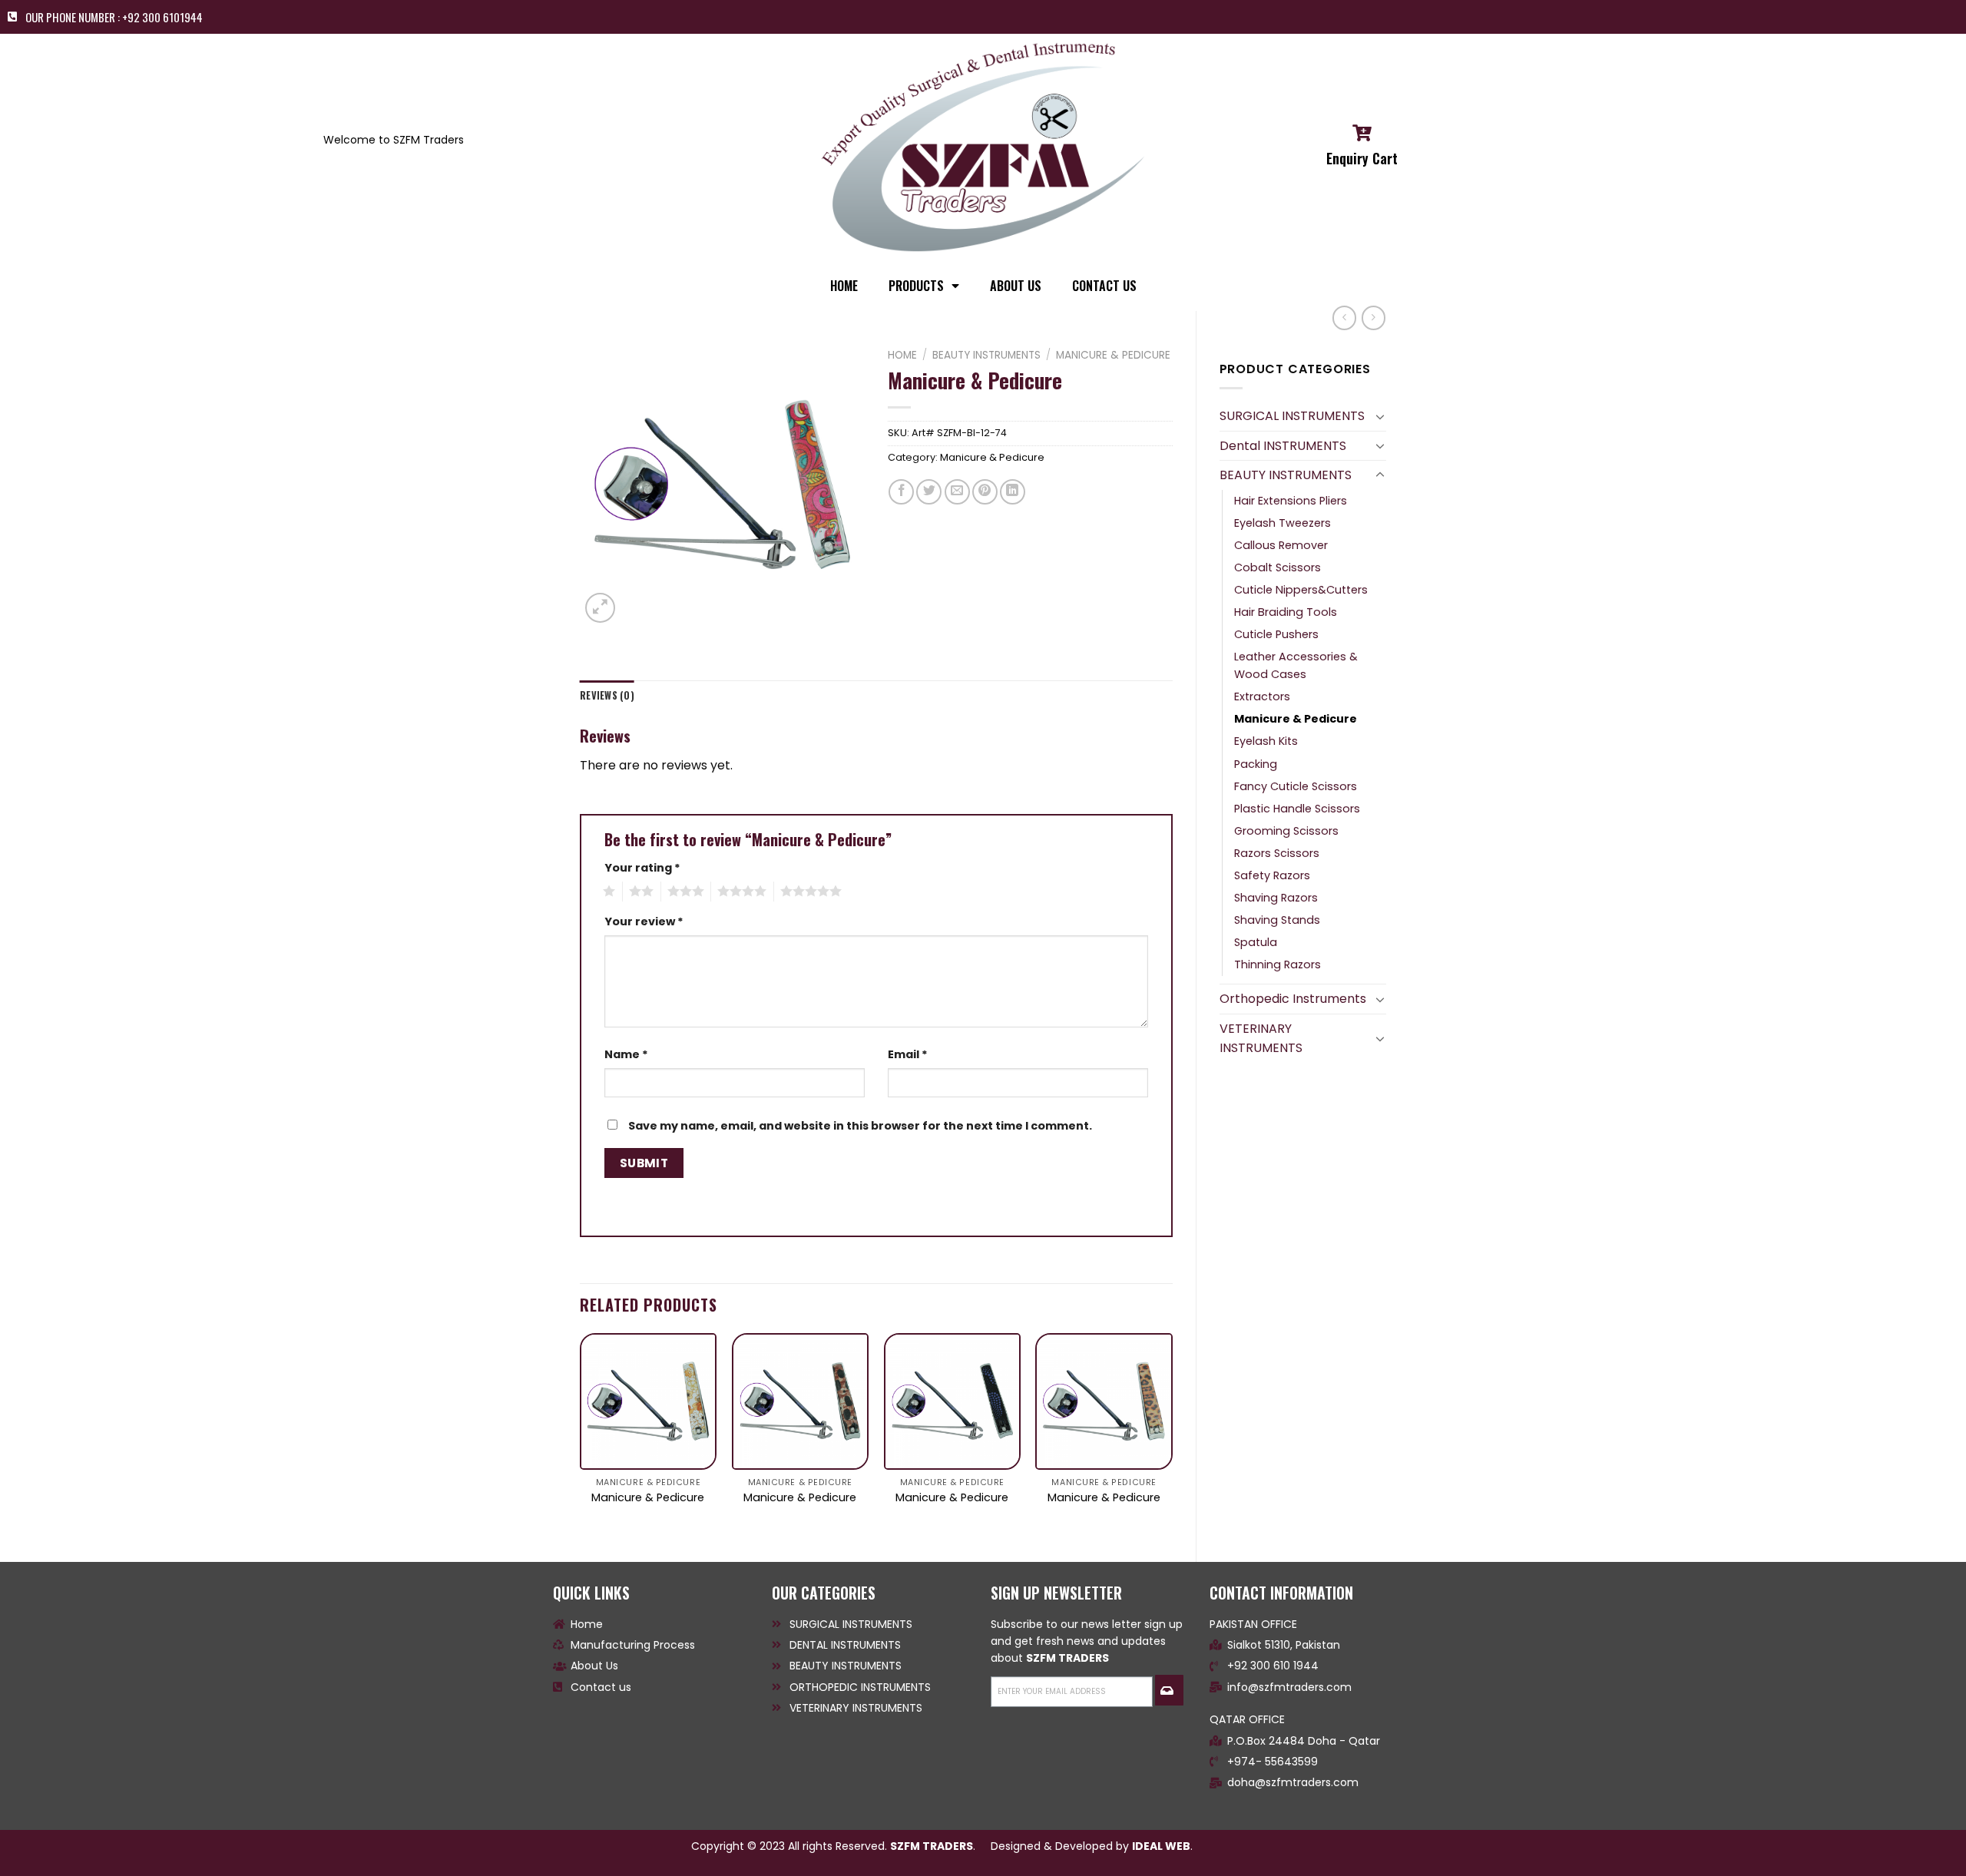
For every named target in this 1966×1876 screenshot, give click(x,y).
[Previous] (581, 1434)
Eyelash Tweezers (1283, 523)
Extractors (1262, 696)
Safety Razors (1272, 875)
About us (1016, 286)
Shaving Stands (1277, 920)
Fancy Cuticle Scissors (1296, 786)
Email (908, 1054)
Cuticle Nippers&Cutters (1301, 590)
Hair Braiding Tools (1286, 612)
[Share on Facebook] (901, 492)
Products (916, 286)
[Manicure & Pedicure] (648, 1401)
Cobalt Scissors (1278, 567)
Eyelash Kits (1266, 741)
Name (626, 1054)
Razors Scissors (1277, 853)
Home (902, 355)
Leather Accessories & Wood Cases (1296, 665)
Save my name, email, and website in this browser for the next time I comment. (860, 1126)
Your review (644, 921)
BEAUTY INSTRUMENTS (1286, 475)
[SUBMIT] (1169, 1690)
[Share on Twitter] (929, 492)
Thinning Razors (1278, 964)
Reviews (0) (607, 695)
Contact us (1104, 286)
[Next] (1172, 1434)
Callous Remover (1281, 545)
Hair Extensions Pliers (1291, 501)
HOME (844, 286)
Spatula (1256, 942)
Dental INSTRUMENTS (1283, 446)
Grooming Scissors (1286, 831)
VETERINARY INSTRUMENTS (1261, 1039)
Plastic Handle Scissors (1297, 809)
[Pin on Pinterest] (985, 492)
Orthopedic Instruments (1293, 999)
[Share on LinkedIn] (1013, 492)
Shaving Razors (1276, 898)
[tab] (607, 696)
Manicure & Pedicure (1296, 719)
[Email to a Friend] (957, 492)
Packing (1256, 764)
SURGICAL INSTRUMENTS (1292, 416)
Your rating (642, 868)
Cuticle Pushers (1276, 634)
